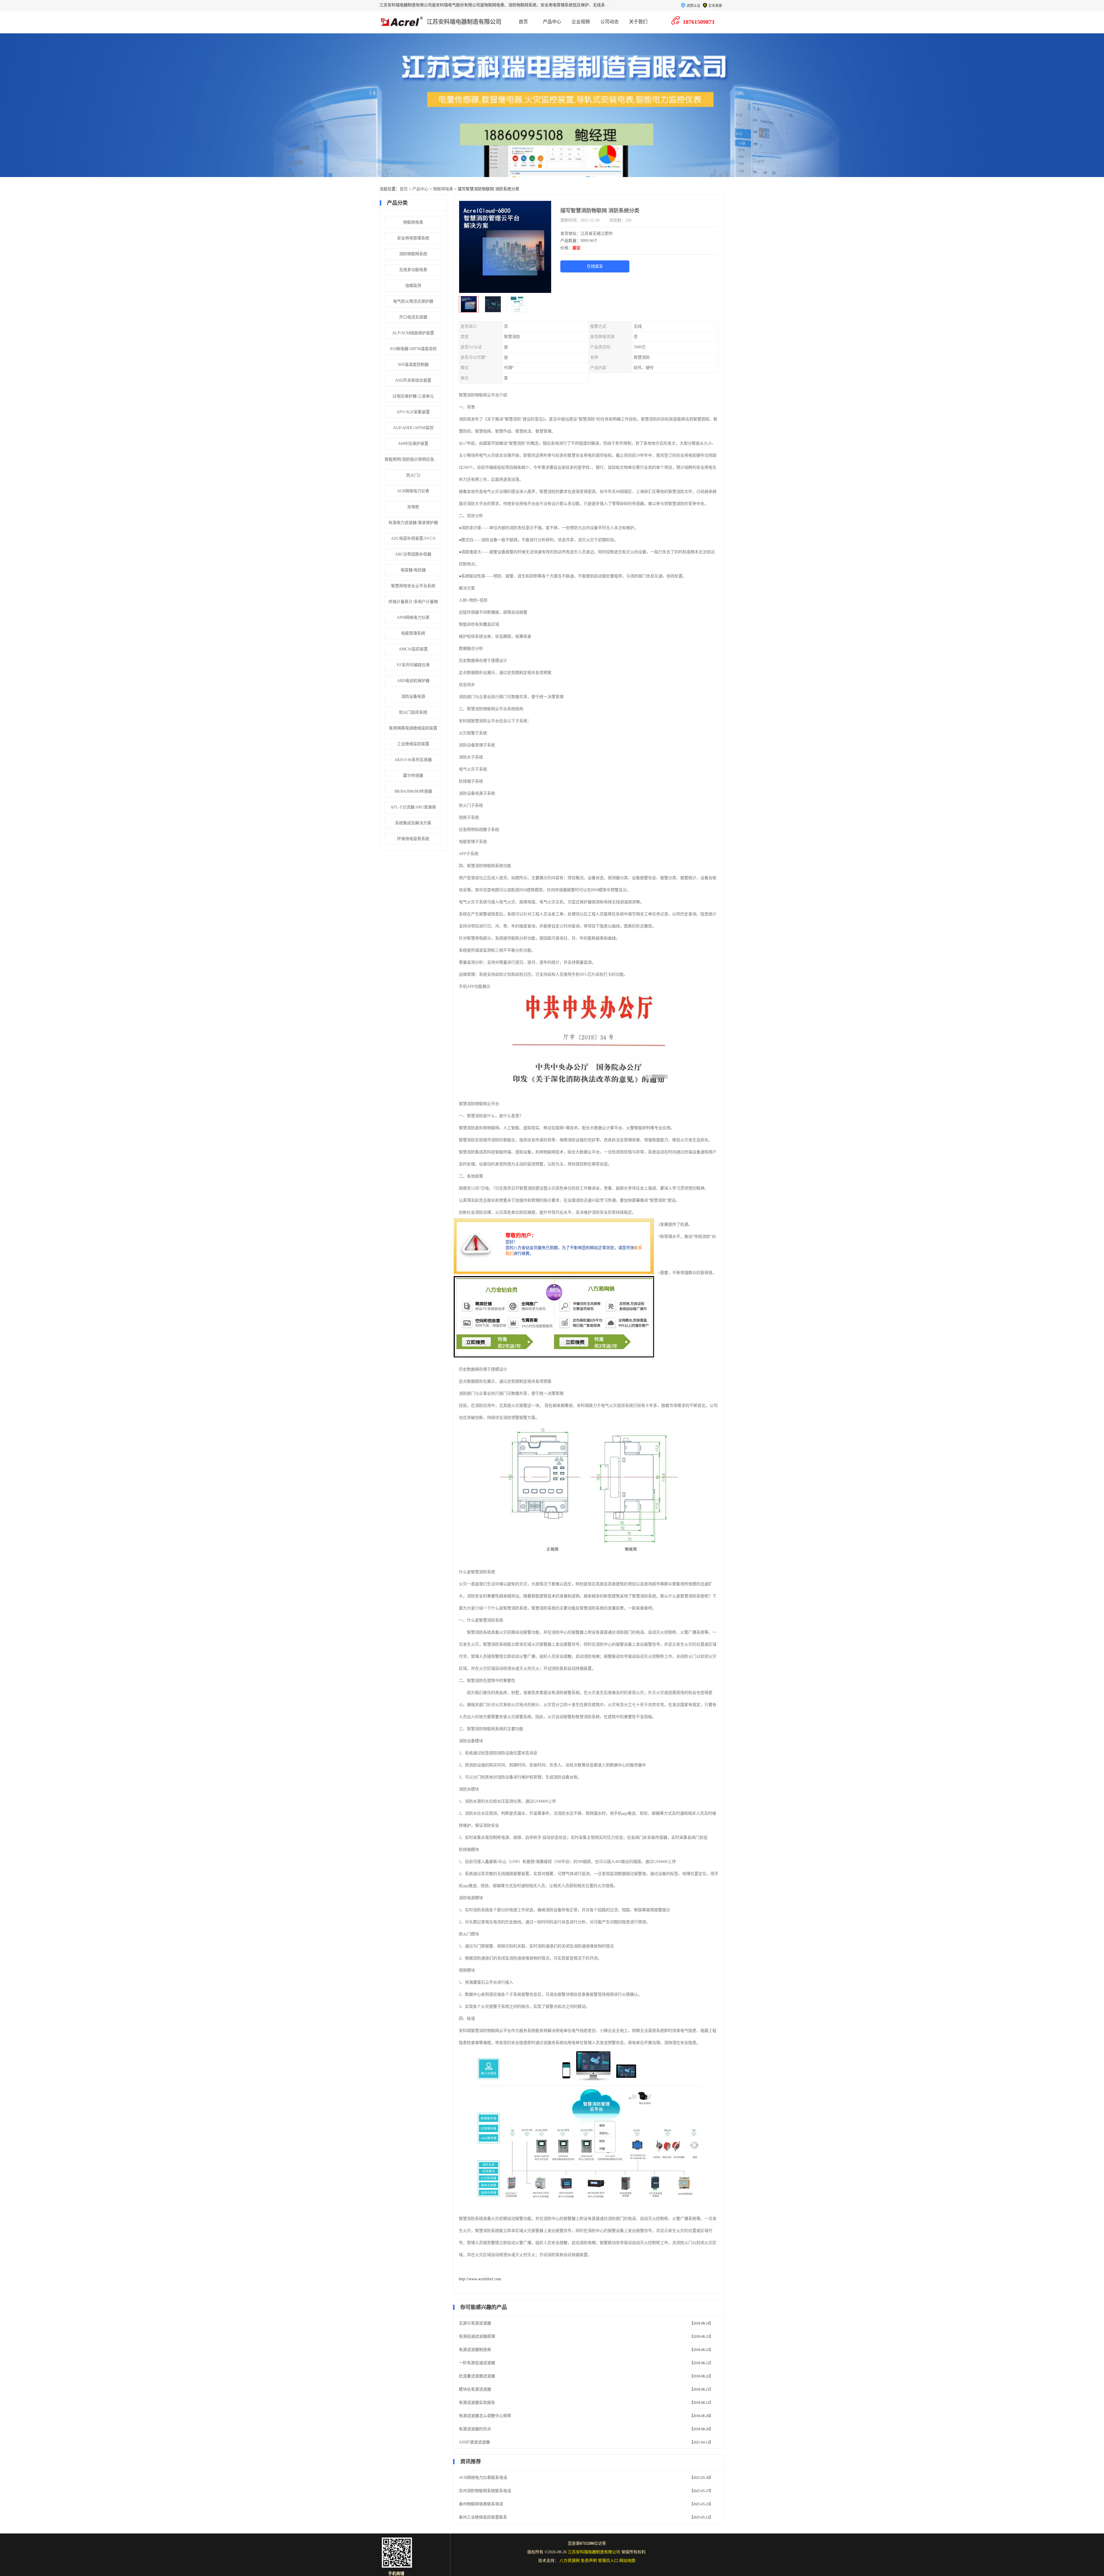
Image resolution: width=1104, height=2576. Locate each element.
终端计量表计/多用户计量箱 (413, 602)
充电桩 (413, 507)
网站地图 (627, 2561)
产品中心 (552, 22)
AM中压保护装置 (413, 444)
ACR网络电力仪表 (413, 491)
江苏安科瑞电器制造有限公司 (464, 22)
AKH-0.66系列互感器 (413, 760)
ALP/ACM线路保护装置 (413, 333)
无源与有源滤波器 (475, 2323)
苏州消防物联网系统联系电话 (485, 2491)
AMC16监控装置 (413, 649)
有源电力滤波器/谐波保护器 (413, 523)
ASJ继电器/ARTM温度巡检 (413, 349)
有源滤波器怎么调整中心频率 (485, 2416)
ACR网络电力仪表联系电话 (483, 2478)
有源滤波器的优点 (475, 2429)
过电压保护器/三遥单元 (413, 396)
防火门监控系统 (413, 712)
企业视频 (581, 22)
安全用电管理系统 (413, 238)
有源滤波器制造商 (475, 2350)
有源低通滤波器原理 (477, 2336)
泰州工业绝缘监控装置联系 (483, 2517)
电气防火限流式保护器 (413, 301)
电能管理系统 (413, 633)
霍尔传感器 (413, 776)
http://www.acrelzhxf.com (480, 2279)
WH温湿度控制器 (413, 365)
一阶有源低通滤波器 (477, 2363)
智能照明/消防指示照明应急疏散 (413, 459)
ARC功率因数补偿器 (413, 554)
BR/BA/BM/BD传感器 (413, 791)
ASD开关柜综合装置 (413, 380)
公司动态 (609, 22)
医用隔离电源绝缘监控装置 (413, 728)
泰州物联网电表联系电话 (481, 2504)
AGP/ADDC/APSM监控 (413, 428)
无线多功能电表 (413, 270)
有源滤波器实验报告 (477, 2403)
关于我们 (638, 22)
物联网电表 (443, 189)
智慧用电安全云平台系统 (413, 586)
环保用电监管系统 (413, 839)
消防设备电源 (413, 697)
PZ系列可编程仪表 (413, 665)
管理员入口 (608, 2561)
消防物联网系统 (413, 254)
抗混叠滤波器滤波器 (477, 2376)
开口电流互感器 (413, 317)
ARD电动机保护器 (413, 681)
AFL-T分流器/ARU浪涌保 (413, 807)
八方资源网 (570, 2561)
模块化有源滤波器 (475, 2389)
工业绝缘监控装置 (413, 744)
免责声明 (589, 2561)
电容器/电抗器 (413, 570)
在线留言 (595, 266)
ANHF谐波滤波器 (474, 2442)
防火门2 (413, 475)
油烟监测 (413, 286)
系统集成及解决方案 (413, 823)
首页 (523, 22)
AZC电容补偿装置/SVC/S (413, 538)
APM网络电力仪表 (413, 617)
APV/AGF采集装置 (413, 412)
